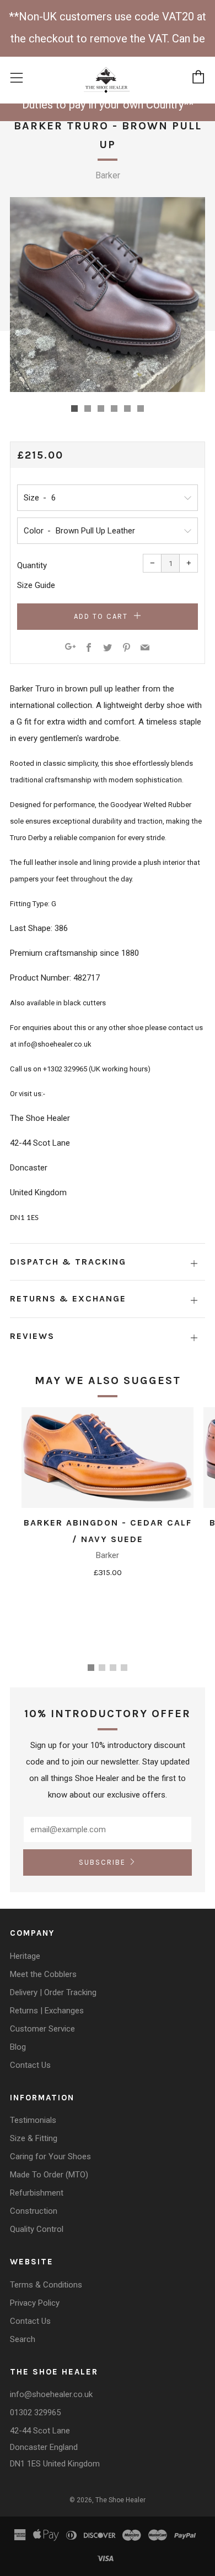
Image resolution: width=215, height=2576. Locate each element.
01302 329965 (35, 2412)
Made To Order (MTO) (49, 2175)
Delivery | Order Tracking (53, 1992)
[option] (108, 295)
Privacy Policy (35, 2303)
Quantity (32, 565)
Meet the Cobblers (43, 1974)
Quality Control (37, 2229)
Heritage (25, 1956)
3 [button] (113, 1668)
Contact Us (30, 2065)
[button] (74, 409)
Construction (34, 2211)
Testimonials (33, 2120)
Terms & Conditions (46, 2285)
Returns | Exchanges (47, 2011)
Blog (18, 2047)
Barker (108, 175)
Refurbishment (37, 2193)
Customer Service (42, 2029)
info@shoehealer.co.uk (51, 2394)
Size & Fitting (34, 2138)
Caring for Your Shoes (50, 2156)
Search (23, 2339)
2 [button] (102, 1668)
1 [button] (91, 1668)
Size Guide (36, 585)
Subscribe (102, 1862)
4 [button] (124, 1668)
